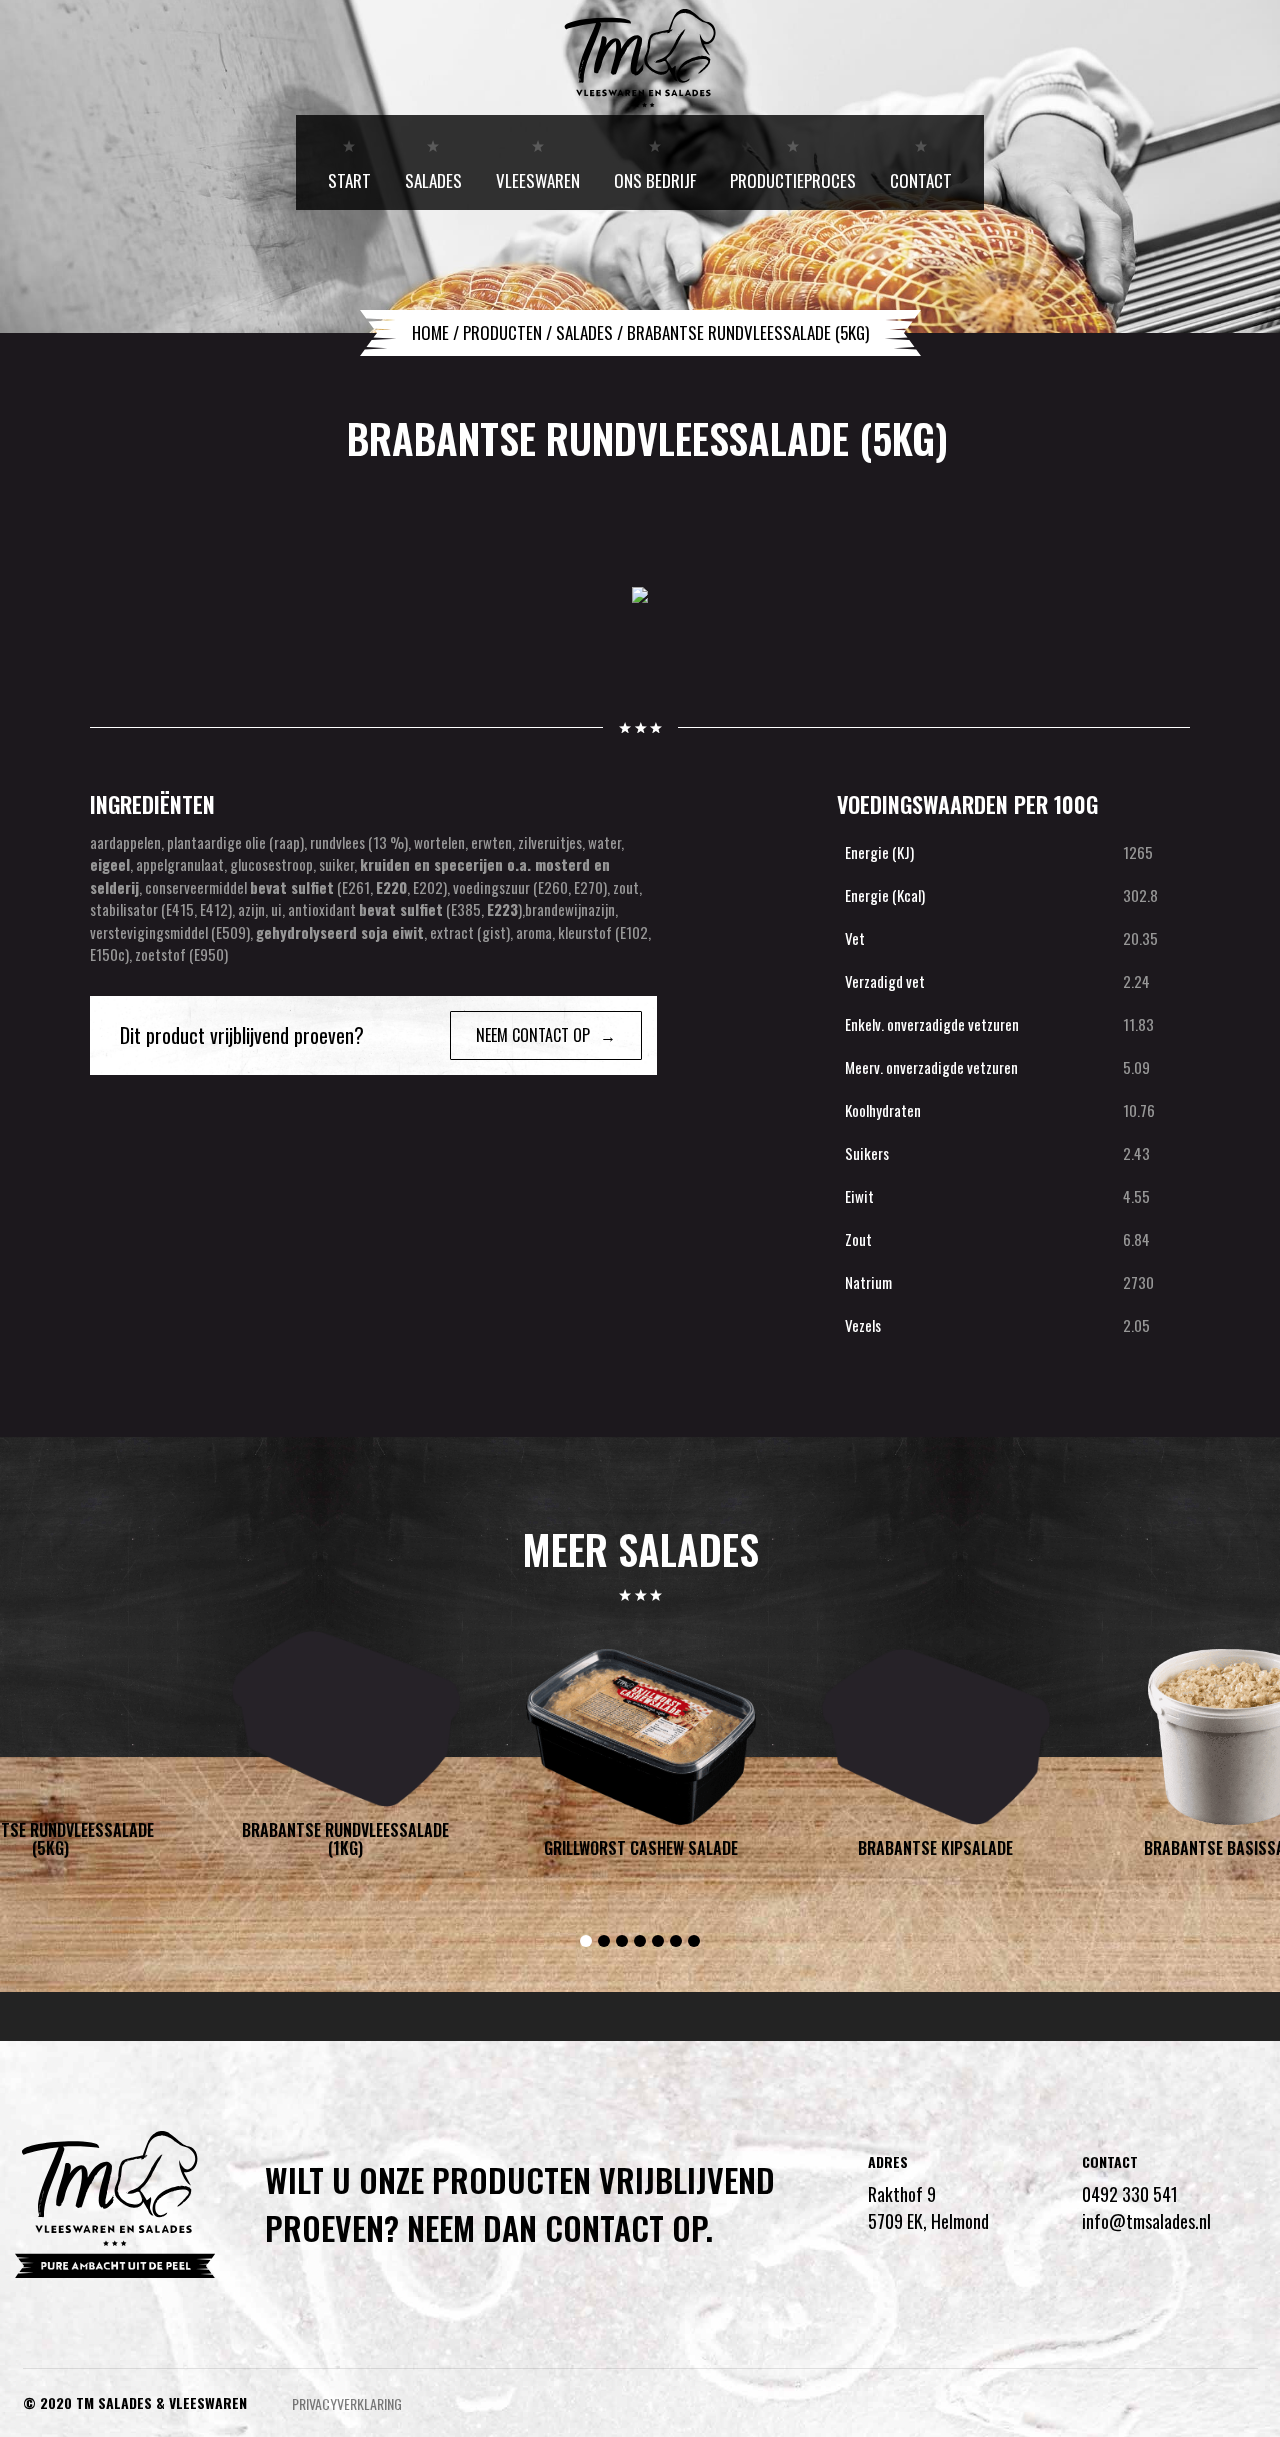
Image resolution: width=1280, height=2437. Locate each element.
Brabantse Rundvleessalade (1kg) (345, 1839)
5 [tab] (658, 1941)
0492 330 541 (1130, 2194)
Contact (921, 180)
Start (349, 180)
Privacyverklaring (347, 2403)
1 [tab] (586, 1941)
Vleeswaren (538, 180)
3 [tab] (622, 1941)
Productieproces (793, 180)
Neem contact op (533, 1035)
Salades (433, 180)
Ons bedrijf (655, 180)
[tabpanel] (640, 1761)
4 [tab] (640, 1941)
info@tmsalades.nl (1146, 2221)
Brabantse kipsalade (935, 1849)
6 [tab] (676, 1941)
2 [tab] (604, 1941)
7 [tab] (694, 1941)
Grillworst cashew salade (641, 1849)
